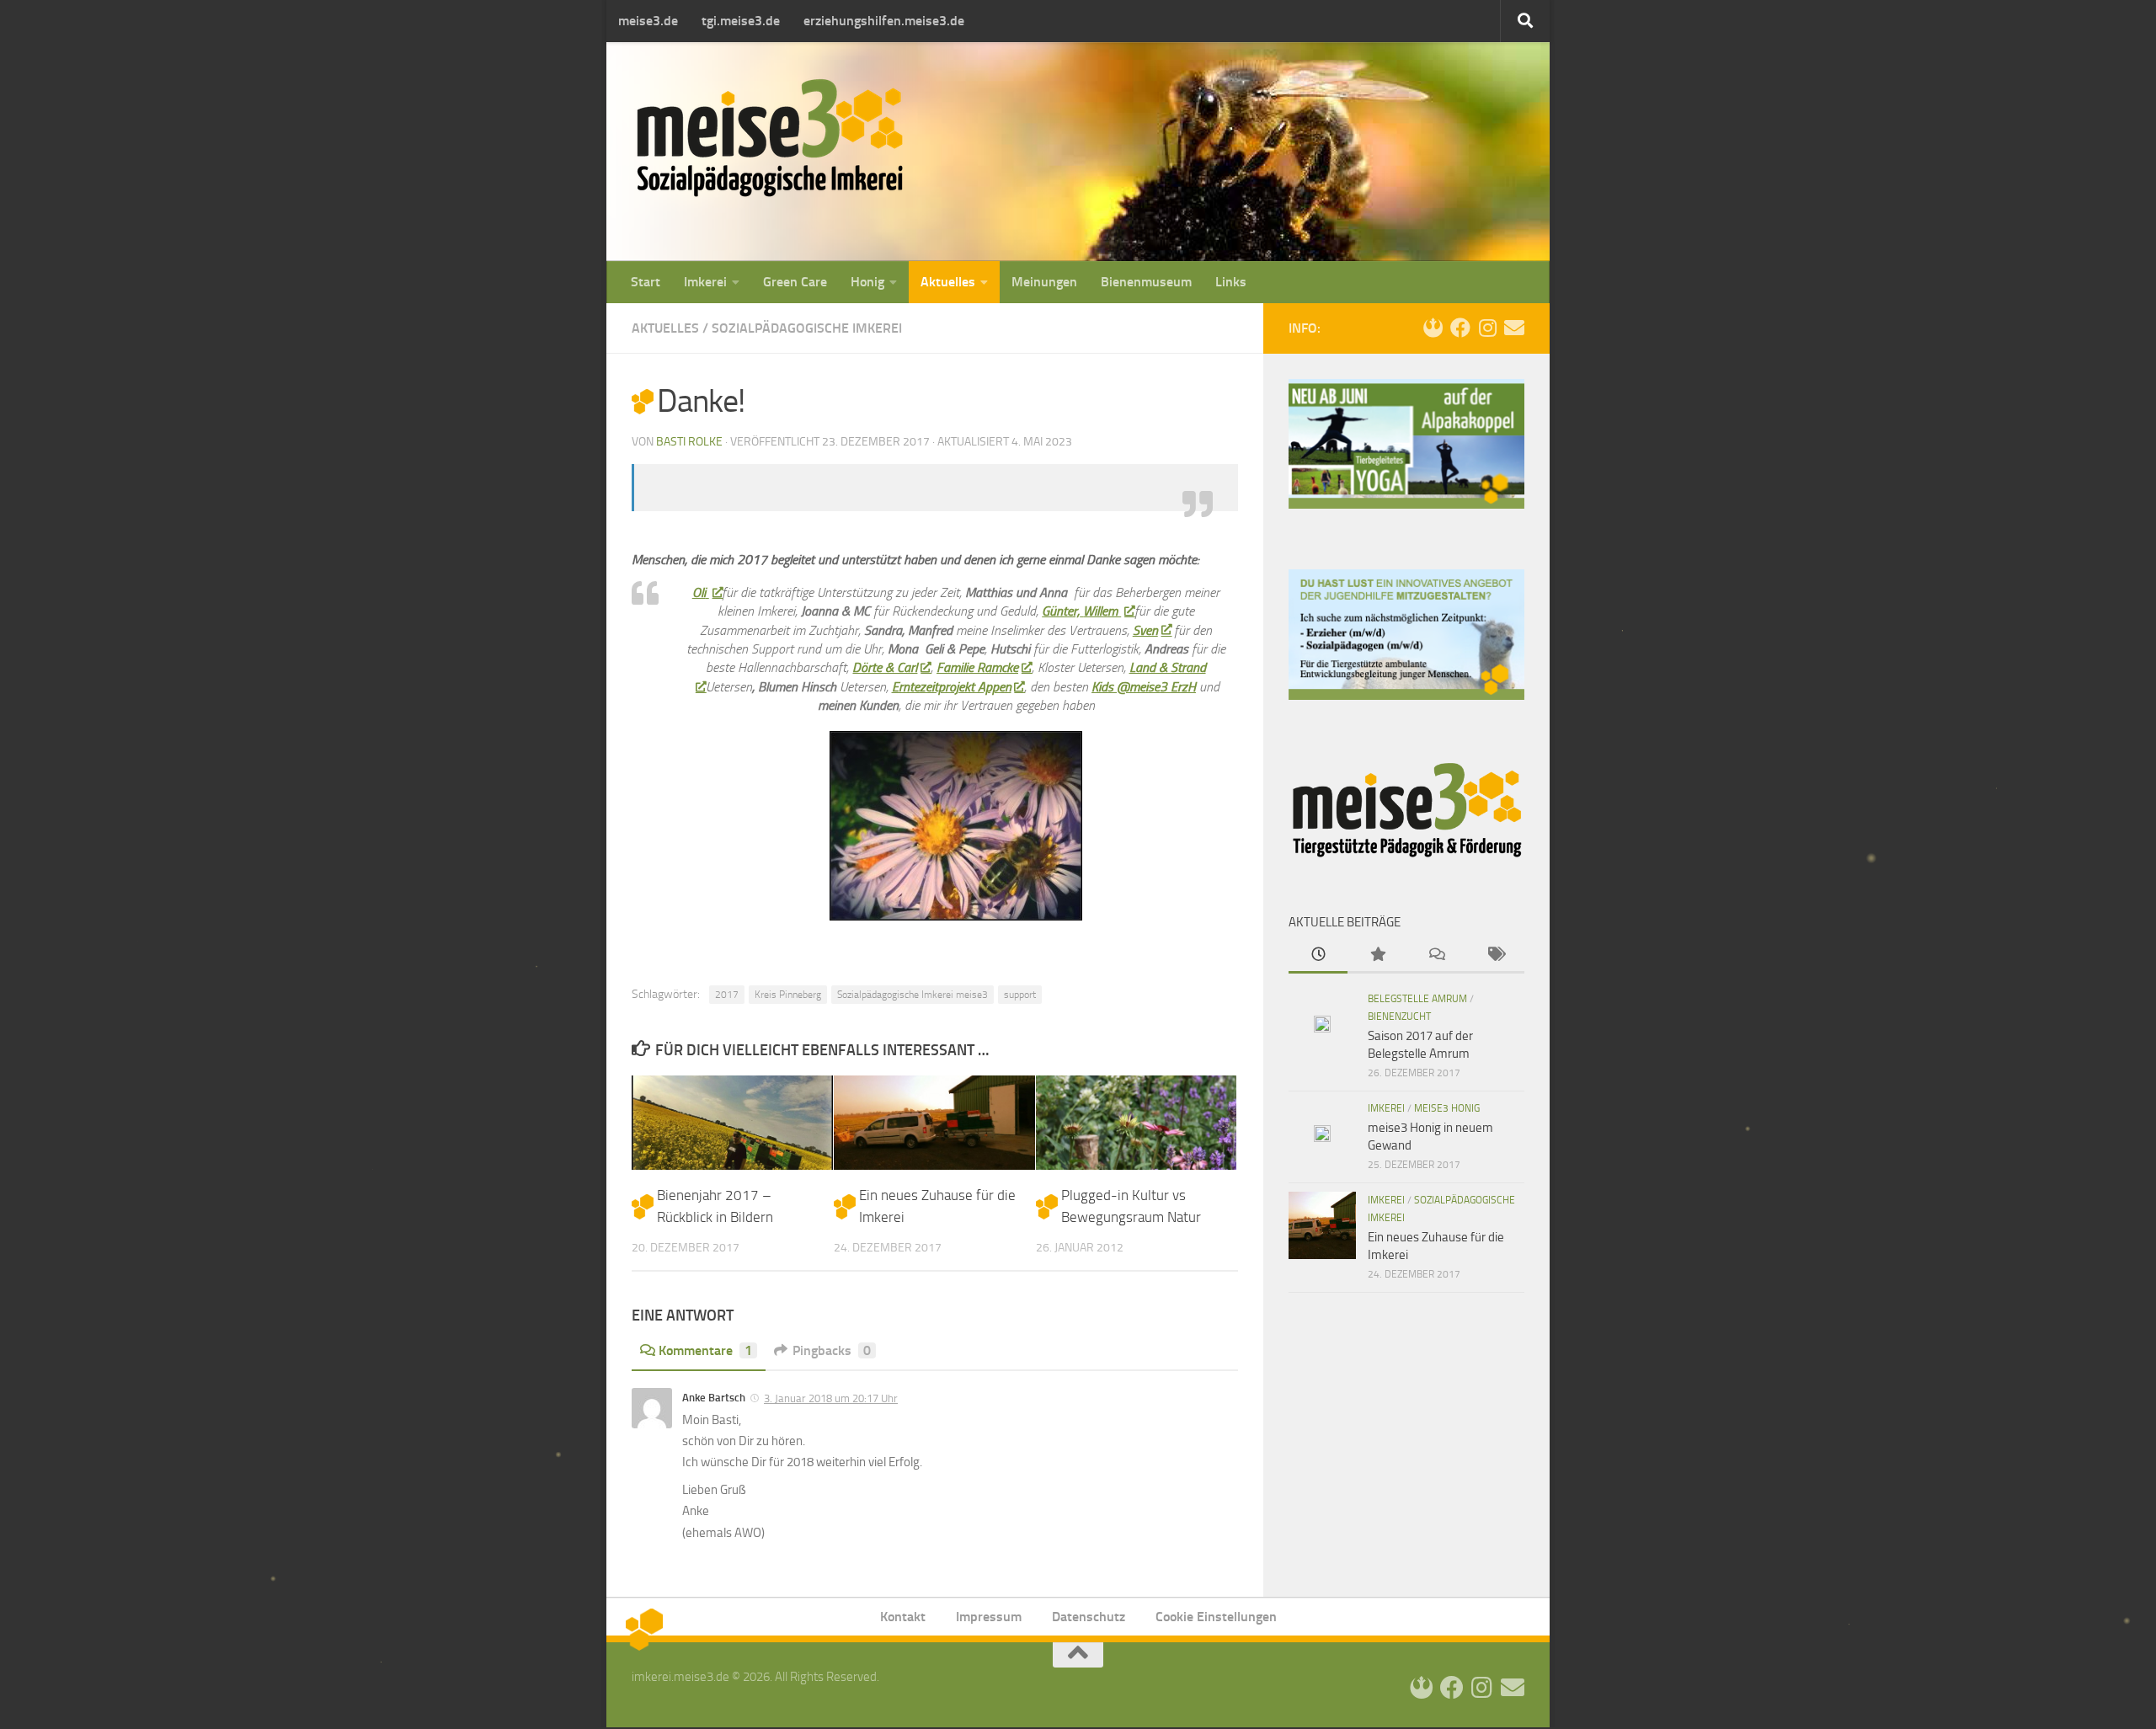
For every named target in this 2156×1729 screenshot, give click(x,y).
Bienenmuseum (1146, 282)
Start (646, 282)
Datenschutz (1089, 1617)
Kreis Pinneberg (788, 995)
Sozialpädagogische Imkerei (807, 328)
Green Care (795, 282)
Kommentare (705, 1350)
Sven (1145, 630)
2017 (727, 995)
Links (1231, 282)
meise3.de (648, 21)
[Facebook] (1460, 328)
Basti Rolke (689, 442)
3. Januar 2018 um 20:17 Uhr (831, 1398)
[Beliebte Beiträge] (1377, 955)
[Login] (1433, 328)
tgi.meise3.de (741, 21)
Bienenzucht (1399, 1017)
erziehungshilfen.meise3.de (884, 21)
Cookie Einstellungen (1216, 1617)
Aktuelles (948, 282)
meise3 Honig (1447, 1108)
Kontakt (903, 1617)
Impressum (989, 1617)
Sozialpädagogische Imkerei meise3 (913, 995)
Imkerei (705, 282)
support (1020, 995)
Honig (867, 282)
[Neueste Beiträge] (1318, 955)
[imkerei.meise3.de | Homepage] (770, 137)
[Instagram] (1487, 328)
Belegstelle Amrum (1417, 999)
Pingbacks (832, 1350)
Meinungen (1044, 282)
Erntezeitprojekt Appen (952, 687)
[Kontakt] (1514, 328)
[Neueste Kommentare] (1436, 955)
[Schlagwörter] (1495, 955)
